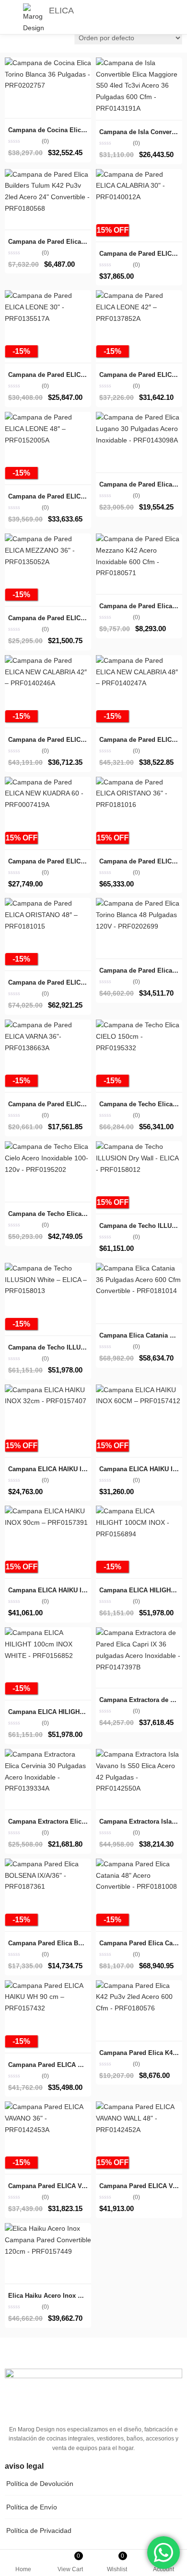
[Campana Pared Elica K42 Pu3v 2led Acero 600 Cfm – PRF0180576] (139, 1986)
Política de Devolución (40, 2484)
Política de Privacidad (39, 2531)
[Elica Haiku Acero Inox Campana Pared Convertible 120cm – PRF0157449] (48, 2228)
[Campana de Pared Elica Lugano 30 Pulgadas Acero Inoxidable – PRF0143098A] (139, 417)
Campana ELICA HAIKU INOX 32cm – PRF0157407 (82, 1469)
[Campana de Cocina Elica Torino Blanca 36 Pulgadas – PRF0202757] (48, 63)
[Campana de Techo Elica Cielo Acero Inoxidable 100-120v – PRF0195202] (48, 1146)
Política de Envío (32, 2507)
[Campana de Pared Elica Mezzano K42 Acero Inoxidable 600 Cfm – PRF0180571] (139, 539)
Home (23, 2569)
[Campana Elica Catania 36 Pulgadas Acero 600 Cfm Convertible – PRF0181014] (139, 1268)
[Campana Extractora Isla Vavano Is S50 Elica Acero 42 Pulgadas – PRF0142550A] (139, 1754)
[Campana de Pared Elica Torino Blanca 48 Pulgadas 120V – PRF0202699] (139, 903)
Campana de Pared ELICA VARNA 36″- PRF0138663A (86, 1104)
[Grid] (10, 38)
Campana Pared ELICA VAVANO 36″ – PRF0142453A (85, 2186)
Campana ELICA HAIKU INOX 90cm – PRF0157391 (82, 1590)
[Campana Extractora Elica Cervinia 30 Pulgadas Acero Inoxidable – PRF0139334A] (48, 1754)
